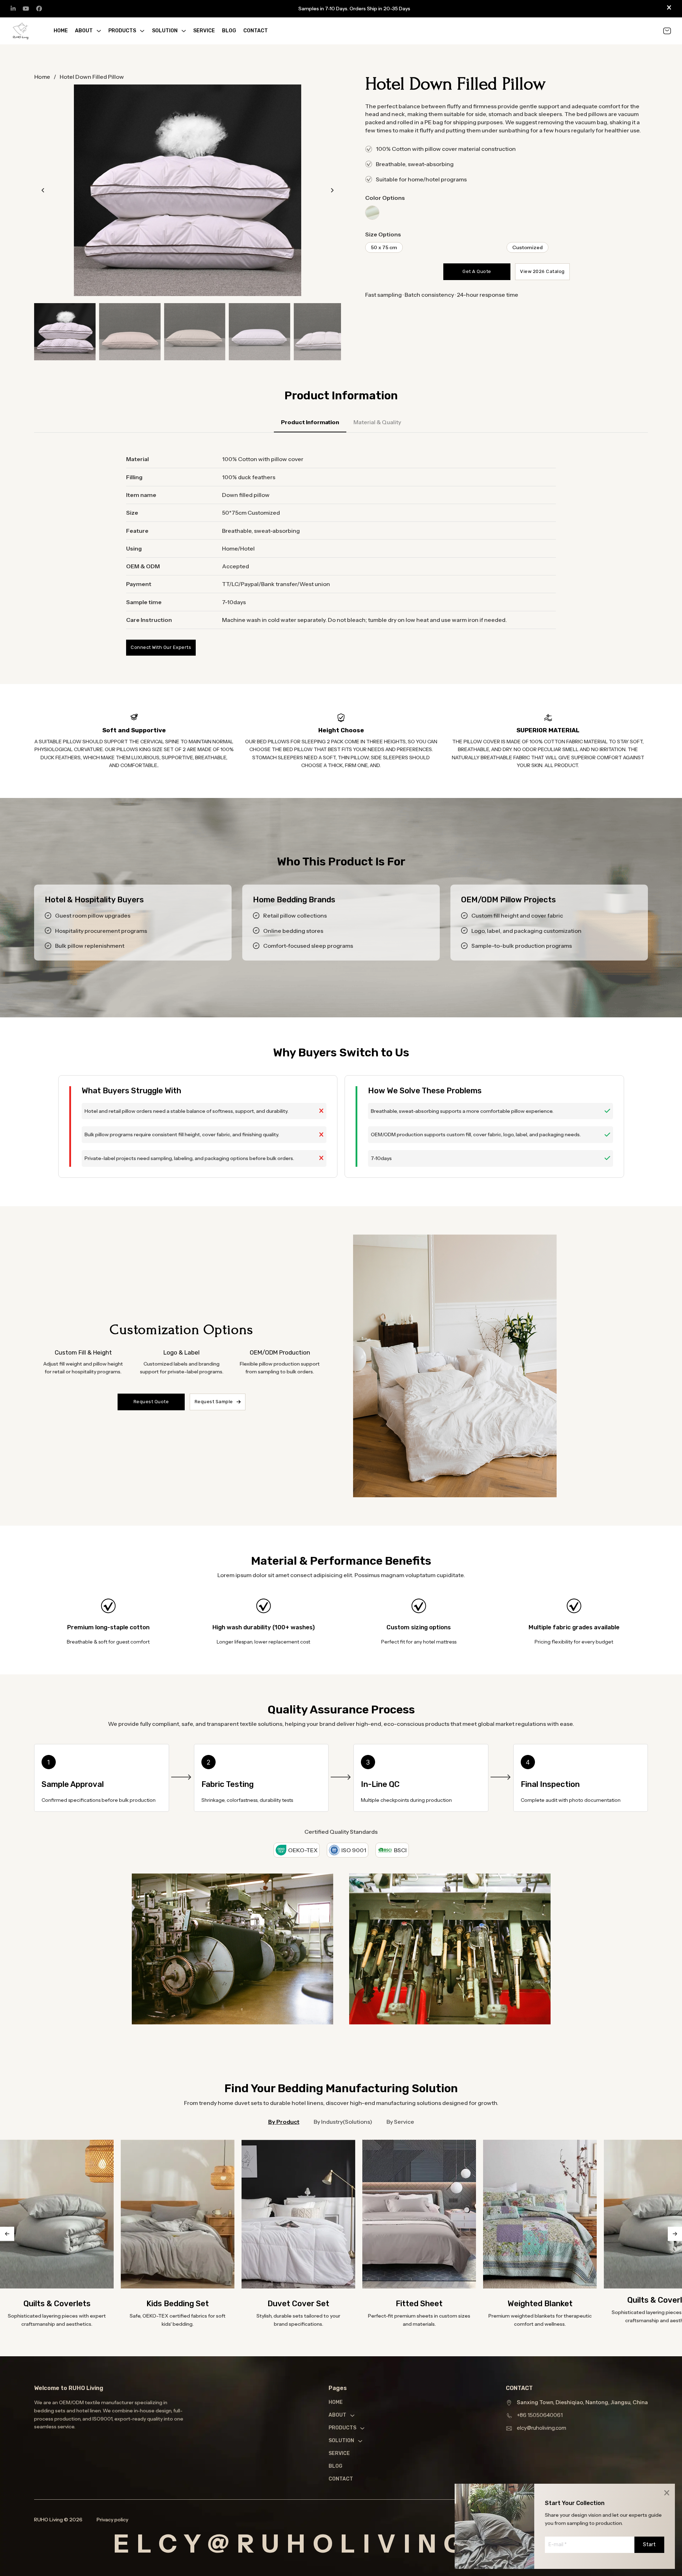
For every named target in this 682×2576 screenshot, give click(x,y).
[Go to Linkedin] (13, 9)
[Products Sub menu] (142, 31)
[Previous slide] (43, 190)
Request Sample (214, 1402)
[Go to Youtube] (26, 9)
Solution (165, 31)
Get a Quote (477, 271)
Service (204, 31)
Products (122, 31)
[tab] (310, 425)
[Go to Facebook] (39, 9)
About (84, 31)
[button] (188, 190)
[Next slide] (332, 190)
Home (61, 31)
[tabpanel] (341, 553)
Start (649, 2545)
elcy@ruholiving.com (542, 2428)
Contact (256, 31)
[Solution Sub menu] (184, 31)
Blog (229, 31)
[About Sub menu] (99, 31)
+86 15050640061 (540, 2415)
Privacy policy (112, 2520)
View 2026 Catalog (542, 271)
